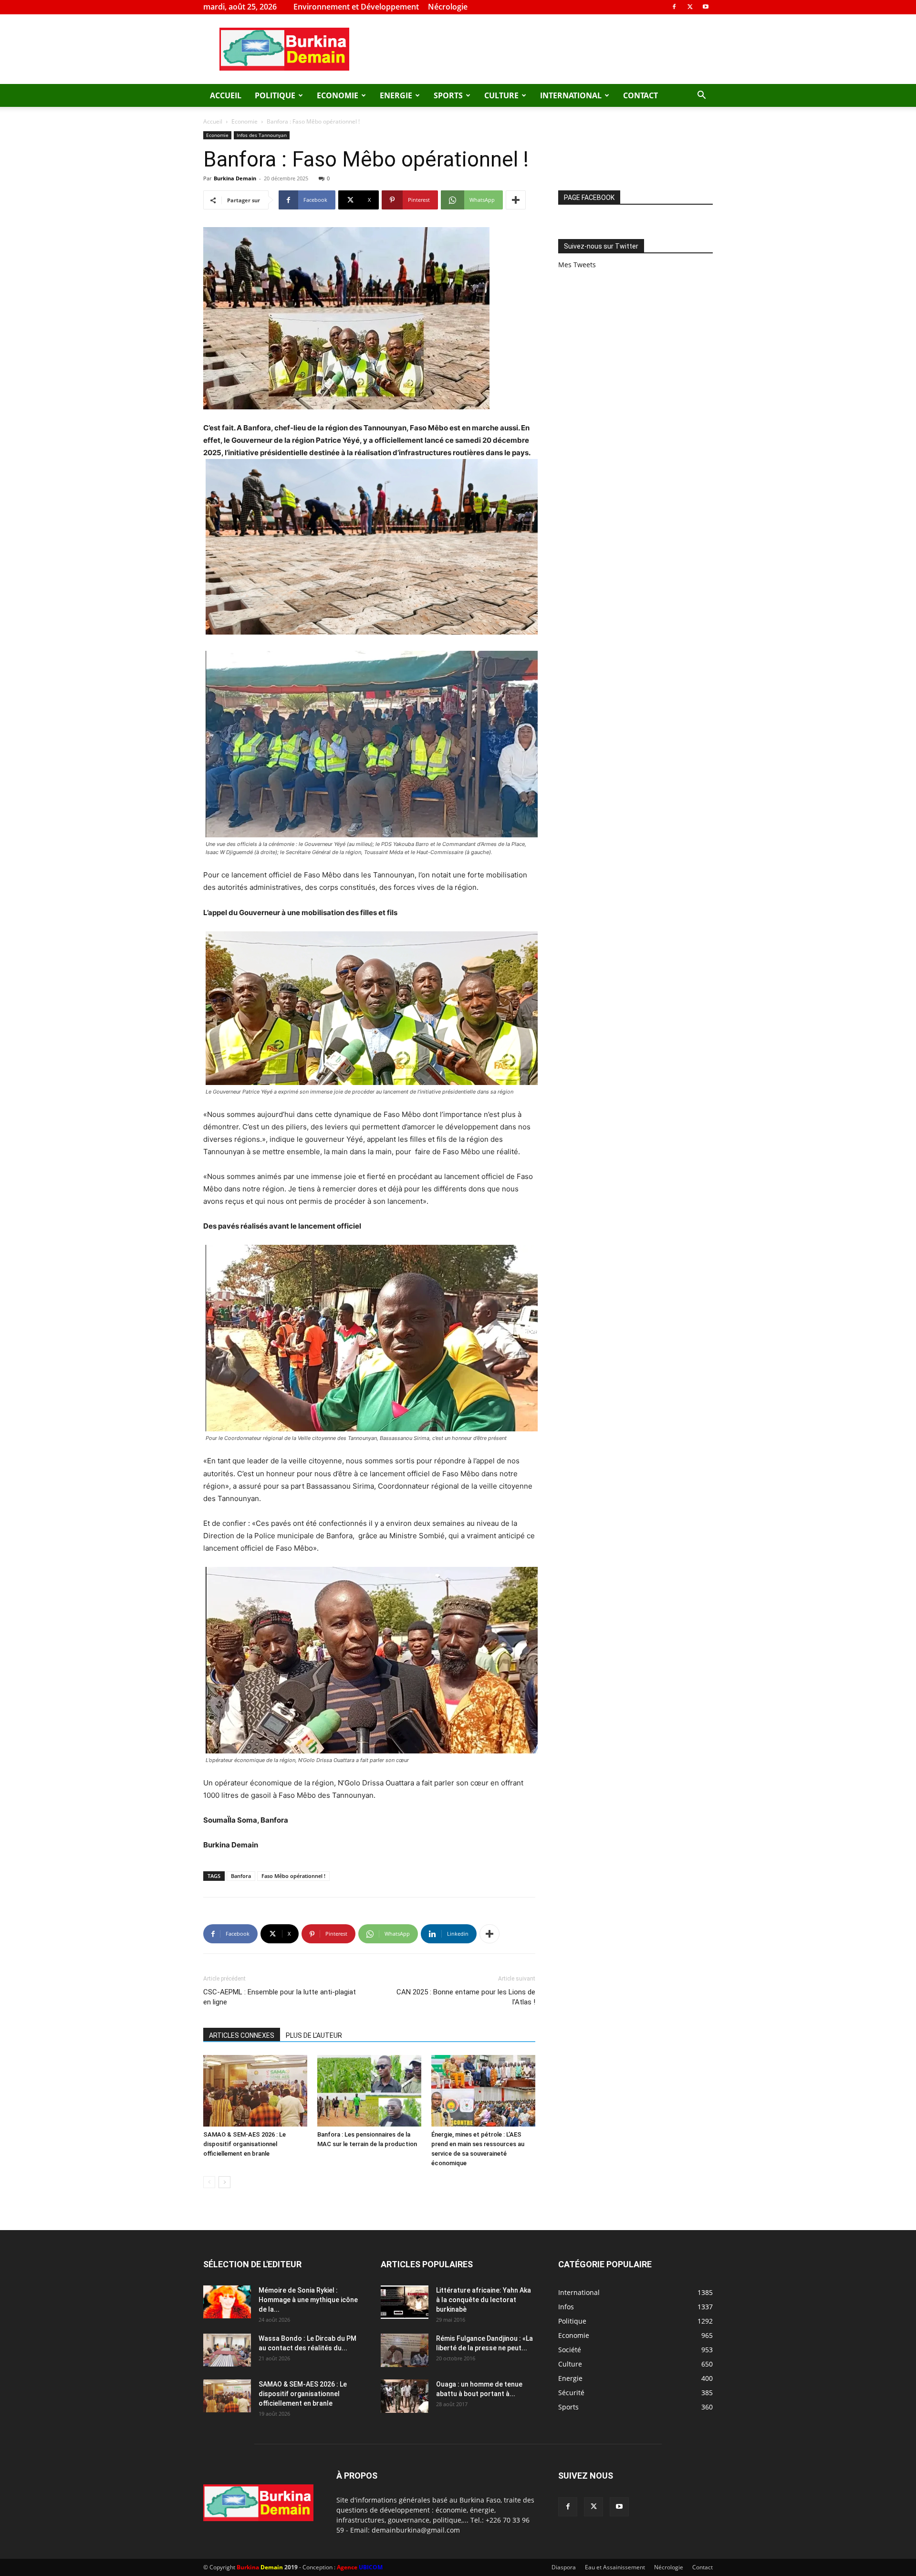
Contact (640, 95)
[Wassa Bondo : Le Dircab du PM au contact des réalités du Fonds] (227, 2350)
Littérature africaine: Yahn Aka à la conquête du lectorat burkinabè (484, 2300)
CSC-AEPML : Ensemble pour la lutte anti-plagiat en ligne (280, 1997)
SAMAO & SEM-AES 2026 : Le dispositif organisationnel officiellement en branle (245, 2144)
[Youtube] (706, 7)
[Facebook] (674, 7)
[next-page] (224, 2182)
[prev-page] (209, 2182)
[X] (690, 7)
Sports (448, 95)
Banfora (241, 1876)
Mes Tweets (577, 265)
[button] (701, 96)
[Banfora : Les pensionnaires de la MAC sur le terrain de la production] (369, 2091)
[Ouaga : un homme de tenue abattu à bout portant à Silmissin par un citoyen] (405, 2396)
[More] (516, 200)
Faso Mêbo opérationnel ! (293, 1876)
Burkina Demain (235, 178)
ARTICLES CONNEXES (242, 2035)
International (571, 95)
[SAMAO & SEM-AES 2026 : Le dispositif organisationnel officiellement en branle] (255, 2091)
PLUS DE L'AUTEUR (314, 2035)
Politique (275, 95)
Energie (396, 95)
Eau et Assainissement (615, 2567)
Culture (501, 95)
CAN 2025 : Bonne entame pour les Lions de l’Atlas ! (466, 1997)
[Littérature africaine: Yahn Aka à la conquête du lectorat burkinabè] (405, 2302)
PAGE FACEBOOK (589, 198)
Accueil (226, 95)
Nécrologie (448, 7)
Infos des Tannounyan (262, 135)
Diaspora (564, 2567)
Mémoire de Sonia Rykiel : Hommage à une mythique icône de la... (308, 2300)
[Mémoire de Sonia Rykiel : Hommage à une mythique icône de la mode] (227, 2302)
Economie (338, 95)
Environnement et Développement (356, 7)
